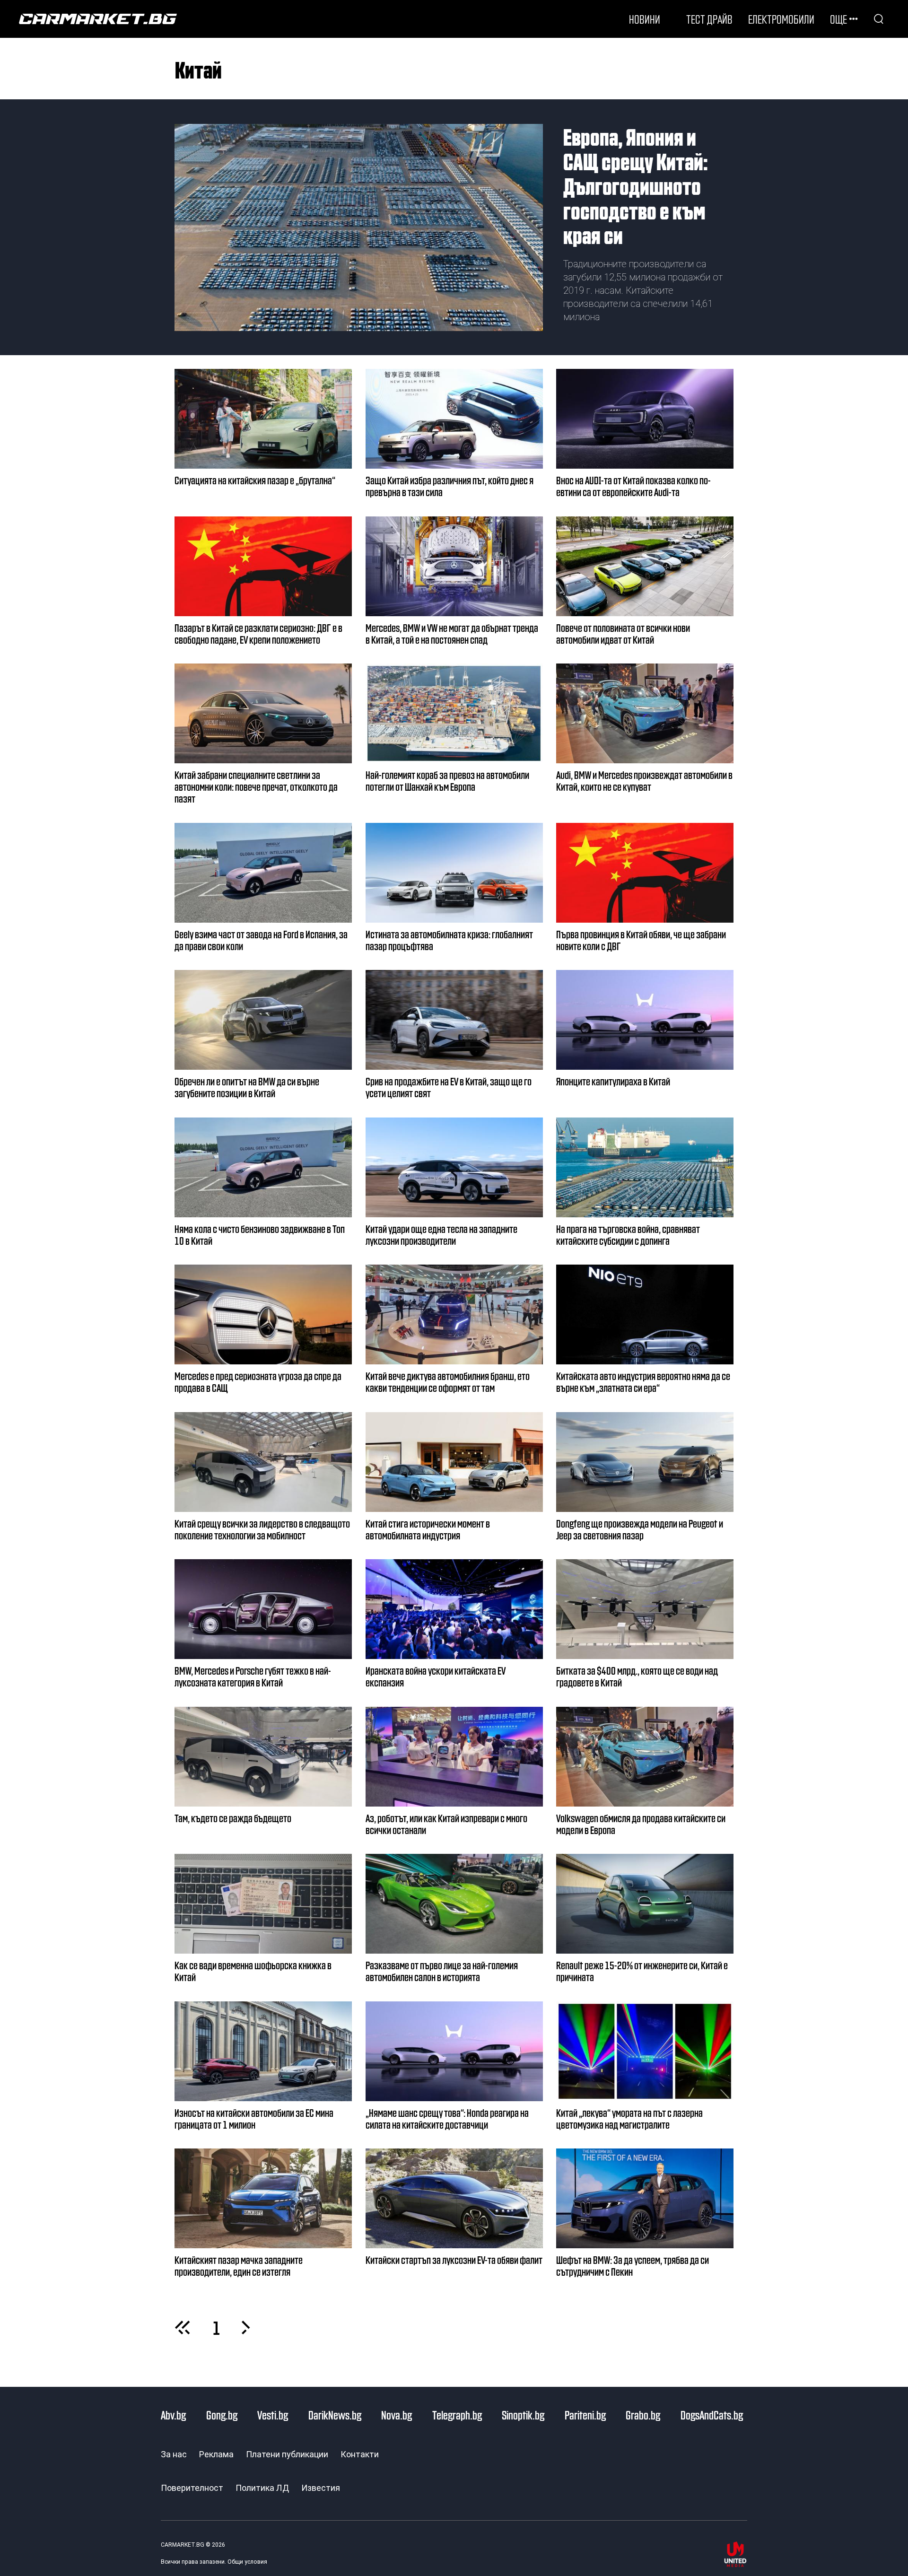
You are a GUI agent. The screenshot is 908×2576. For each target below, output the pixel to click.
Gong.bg (222, 2415)
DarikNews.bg (335, 2415)
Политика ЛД (262, 2488)
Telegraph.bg (457, 2415)
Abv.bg (173, 2415)
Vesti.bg (273, 2415)
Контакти (360, 2454)
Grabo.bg (643, 2415)
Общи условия (247, 2562)
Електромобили (781, 19)
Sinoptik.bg (523, 2415)
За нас (174, 2454)
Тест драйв (709, 19)
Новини (645, 19)
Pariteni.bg (585, 2415)
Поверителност (192, 2488)
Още (838, 19)
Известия (321, 2488)
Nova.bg (397, 2415)
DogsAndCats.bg (712, 2415)
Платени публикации (287, 2454)
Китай (198, 69)
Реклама (216, 2454)
